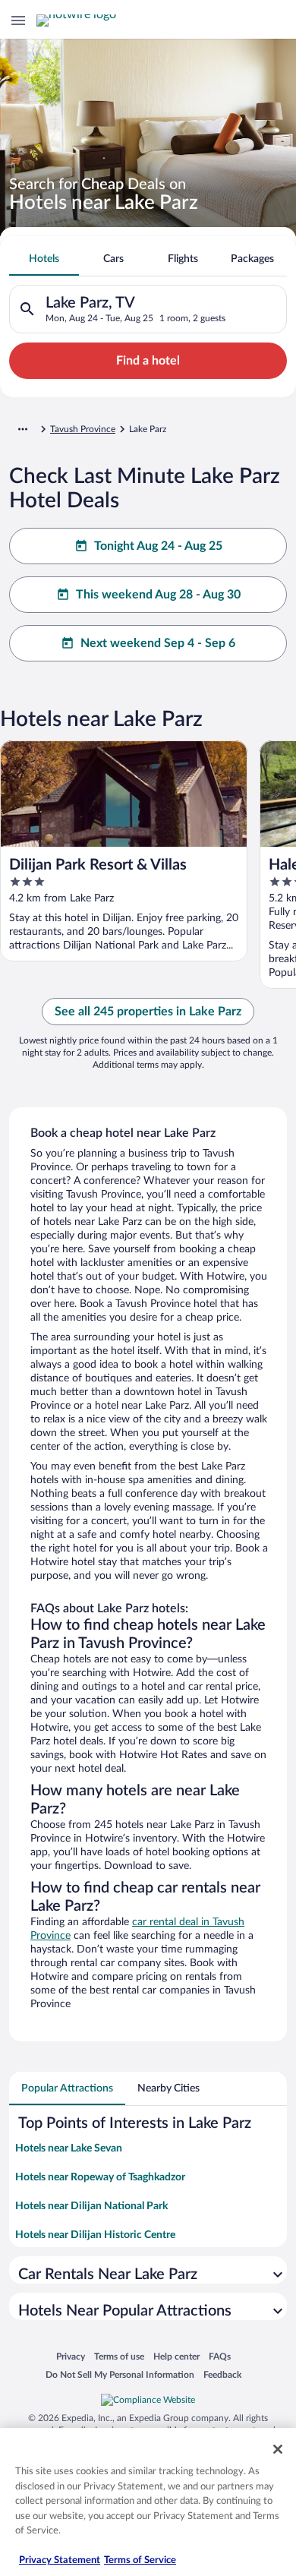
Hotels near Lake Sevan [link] (69, 2148)
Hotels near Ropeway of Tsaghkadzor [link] (100, 2177)
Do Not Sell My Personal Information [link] (120, 2374)
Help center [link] (176, 2356)
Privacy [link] (71, 2356)
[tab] (44, 259)
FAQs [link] (220, 2356)
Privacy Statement (60, 2560)
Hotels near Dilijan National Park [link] (91, 2206)
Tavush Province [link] (83, 429)
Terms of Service (140, 2560)
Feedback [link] (222, 2374)
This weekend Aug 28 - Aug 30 (158, 595)
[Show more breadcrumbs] (23, 429)
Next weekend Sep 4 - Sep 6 (158, 643)
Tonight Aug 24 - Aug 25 (158, 546)
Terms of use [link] (119, 2356)
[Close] (278, 2449)
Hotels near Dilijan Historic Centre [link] (95, 2235)
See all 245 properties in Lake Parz (148, 1012)
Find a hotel (148, 361)
